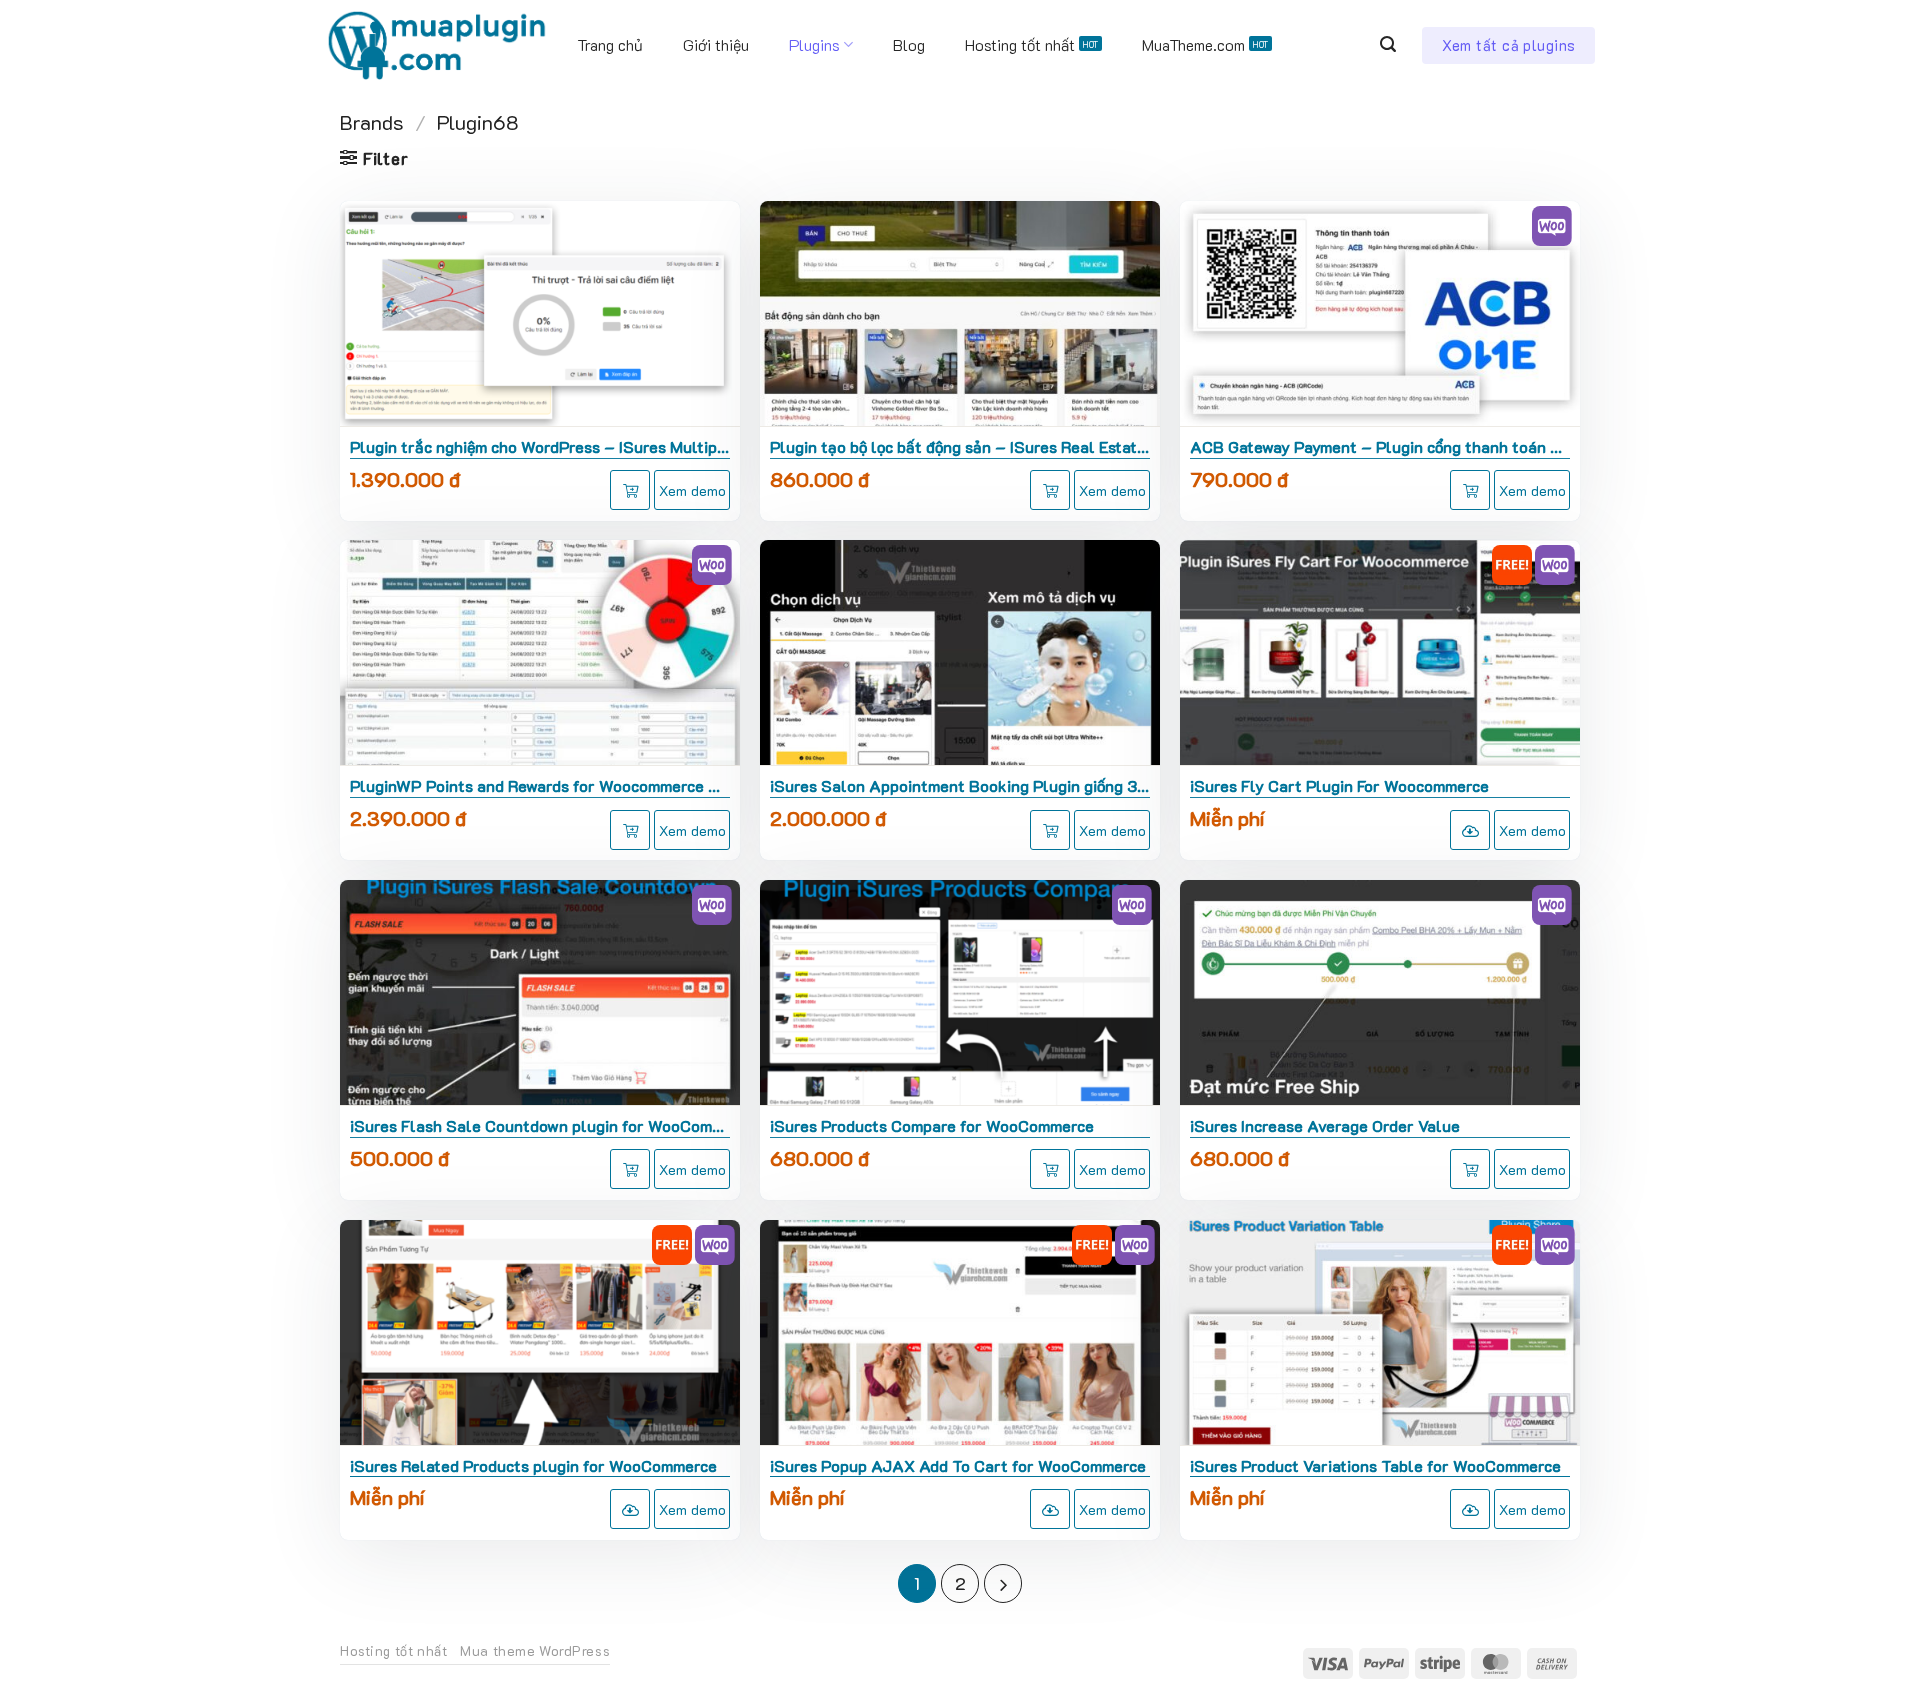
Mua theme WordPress (535, 1650)
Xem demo (692, 490)
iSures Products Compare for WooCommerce (932, 1126)
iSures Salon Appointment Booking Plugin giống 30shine (960, 786)
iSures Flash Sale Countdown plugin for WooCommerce (540, 1126)
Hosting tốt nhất (1020, 44)
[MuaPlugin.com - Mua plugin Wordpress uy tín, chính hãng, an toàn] (436, 44)
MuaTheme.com (1193, 44)
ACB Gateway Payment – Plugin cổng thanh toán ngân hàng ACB (1380, 447)
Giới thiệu (716, 44)
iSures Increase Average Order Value (1325, 1126)
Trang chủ (610, 44)
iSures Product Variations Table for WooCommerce (1375, 1466)
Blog (909, 44)
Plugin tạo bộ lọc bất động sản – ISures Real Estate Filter (960, 447)
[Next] (1003, 1583)
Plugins (814, 44)
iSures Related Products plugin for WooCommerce (533, 1466)
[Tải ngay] (1470, 830)
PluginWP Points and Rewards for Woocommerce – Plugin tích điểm (540, 786)
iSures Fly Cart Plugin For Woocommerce (1339, 786)
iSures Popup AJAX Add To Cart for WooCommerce (958, 1466)
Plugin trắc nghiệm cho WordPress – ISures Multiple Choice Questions (540, 447)
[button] (1388, 44)
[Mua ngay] (630, 490)
